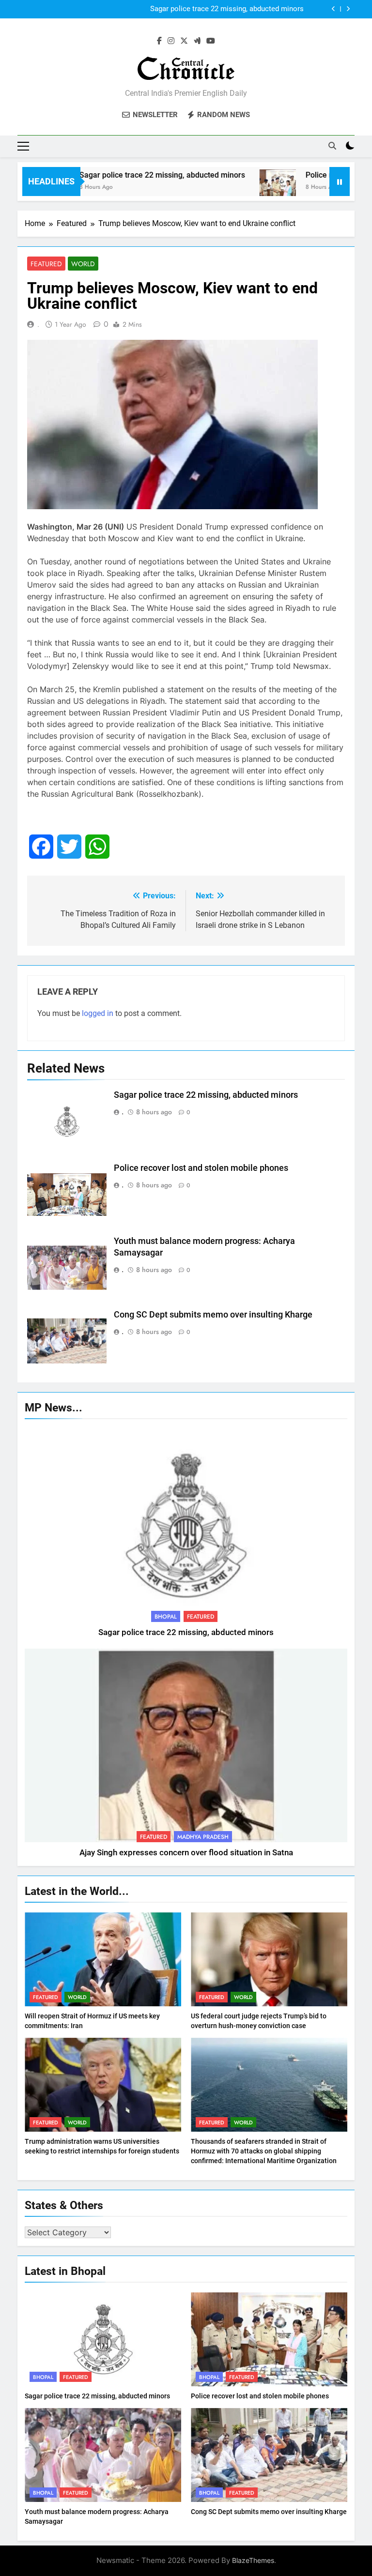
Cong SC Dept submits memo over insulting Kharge (213, 1315)
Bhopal (166, 1617)
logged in (98, 1013)
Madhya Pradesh (203, 1837)
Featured (46, 264)
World (83, 264)
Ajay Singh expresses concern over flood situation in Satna (186, 1853)
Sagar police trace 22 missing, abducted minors (129, 175)
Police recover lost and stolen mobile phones (230, 9)
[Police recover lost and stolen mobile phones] (245, 188)
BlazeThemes (253, 2560)
